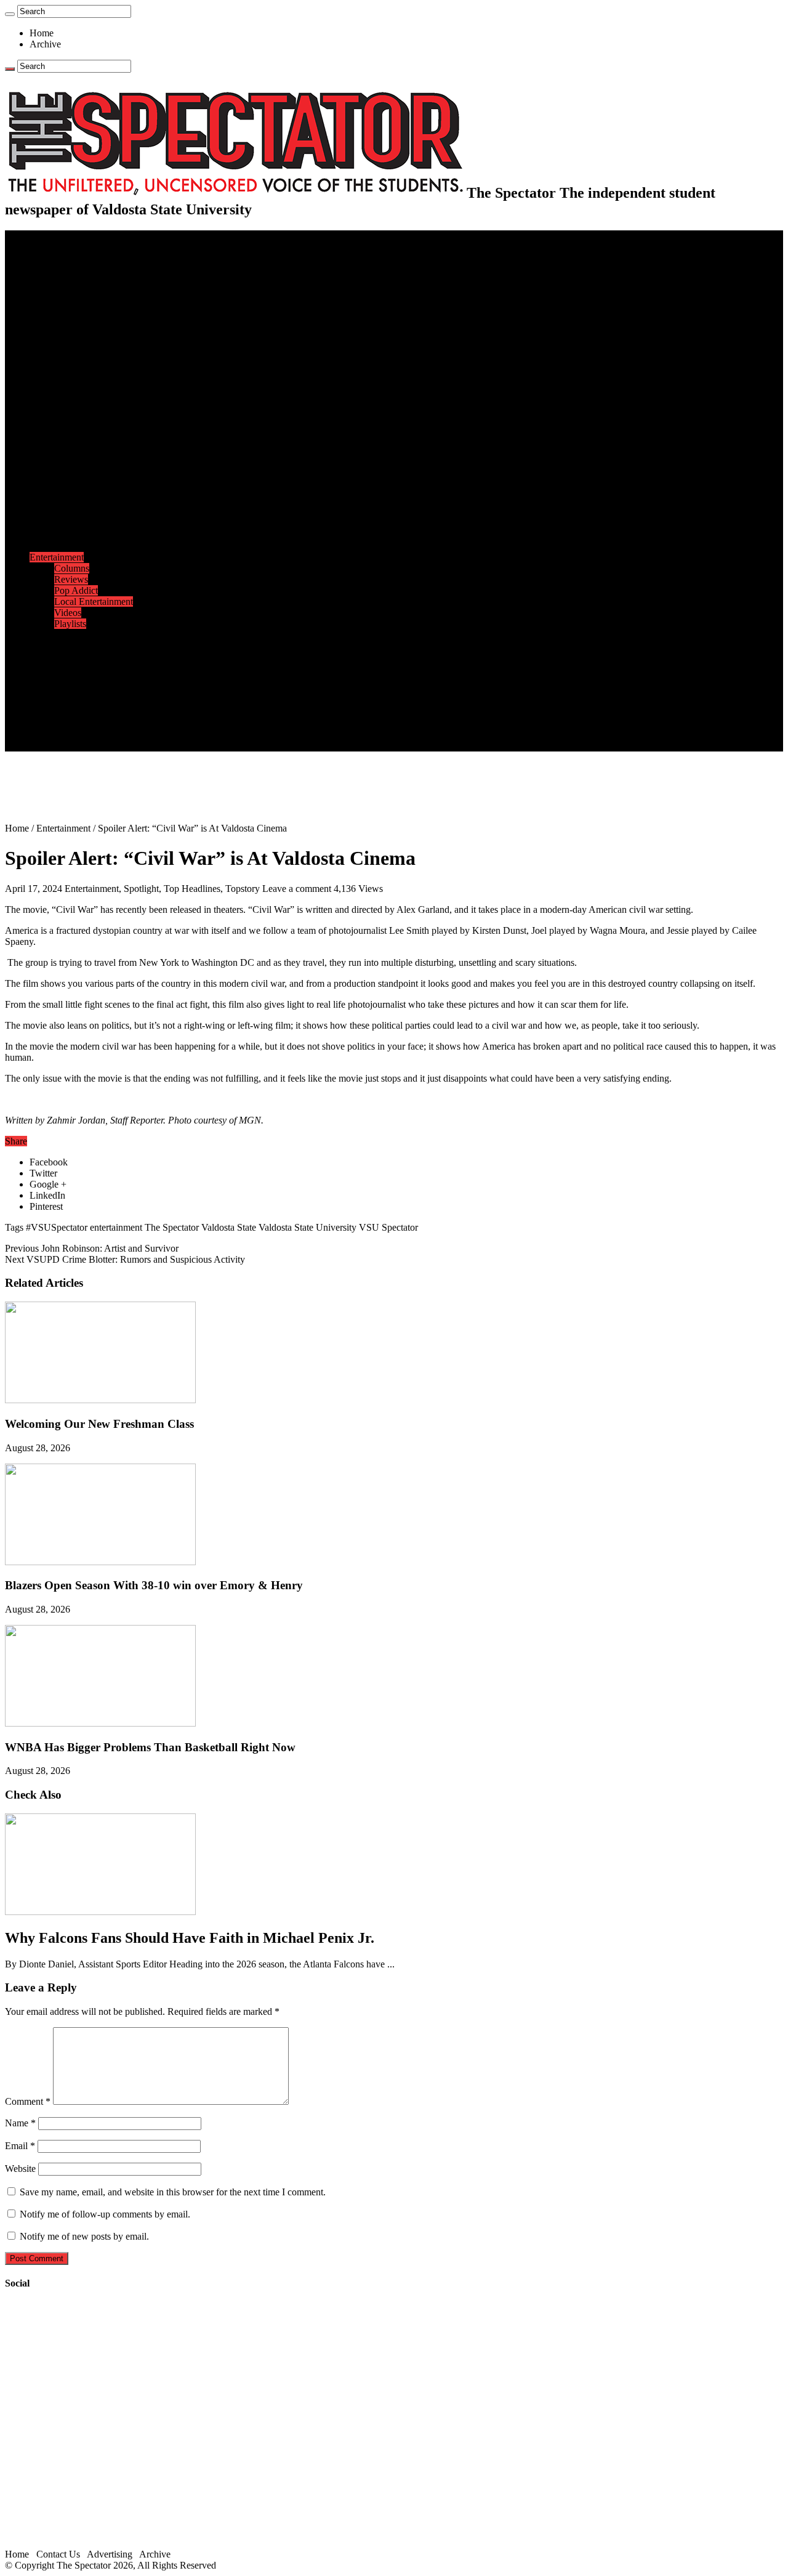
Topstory (243, 889)
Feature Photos (83, 646)
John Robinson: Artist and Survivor (92, 1248)
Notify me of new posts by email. (84, 2236)
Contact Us (76, 701)
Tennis (67, 546)
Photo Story (77, 657)
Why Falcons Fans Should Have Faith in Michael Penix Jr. (190, 1938)
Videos (68, 613)
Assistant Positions (90, 723)
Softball (69, 502)
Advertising (110, 2554)
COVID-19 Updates (94, 291)
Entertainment (57, 557)
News (41, 258)
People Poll (76, 324)
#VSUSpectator (57, 1227)
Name (20, 2123)
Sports (42, 424)
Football (70, 457)
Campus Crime (83, 269)
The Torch (50, 668)
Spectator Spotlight (91, 413)
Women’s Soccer (87, 513)
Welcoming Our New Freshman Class (99, 1424)
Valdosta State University (308, 1227)
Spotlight (141, 889)
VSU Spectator (388, 1227)
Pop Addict (76, 590)
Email (20, 2146)
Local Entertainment (94, 601)
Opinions (47, 302)
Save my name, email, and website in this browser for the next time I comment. (173, 2192)
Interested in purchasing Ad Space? (123, 746)
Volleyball (74, 524)
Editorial (71, 313)
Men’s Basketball (88, 480)
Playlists (70, 624)
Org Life (71, 402)
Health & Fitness (87, 435)
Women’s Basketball (94, 491)
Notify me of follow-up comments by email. (105, 2214)
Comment (28, 2101)
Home (42, 33)
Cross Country (82, 446)
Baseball (71, 468)
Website (20, 2169)
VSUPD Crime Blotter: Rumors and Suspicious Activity (125, 1259)
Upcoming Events (65, 679)
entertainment (116, 1227)
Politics (68, 280)
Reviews (71, 579)
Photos (43, 635)
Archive (45, 44)
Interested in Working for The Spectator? (133, 735)
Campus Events (85, 369)
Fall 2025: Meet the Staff (103, 712)
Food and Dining (87, 391)
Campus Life (55, 358)
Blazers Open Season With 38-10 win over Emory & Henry (154, 1585)
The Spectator (172, 1227)
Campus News (83, 380)
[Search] (10, 14)
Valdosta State (229, 1227)
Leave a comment (297, 889)
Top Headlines (192, 889)
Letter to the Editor (91, 346)
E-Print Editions (61, 247)
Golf (63, 535)
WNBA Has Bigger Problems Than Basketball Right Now (150, 1747)
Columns (72, 335)
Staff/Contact (55, 690)
